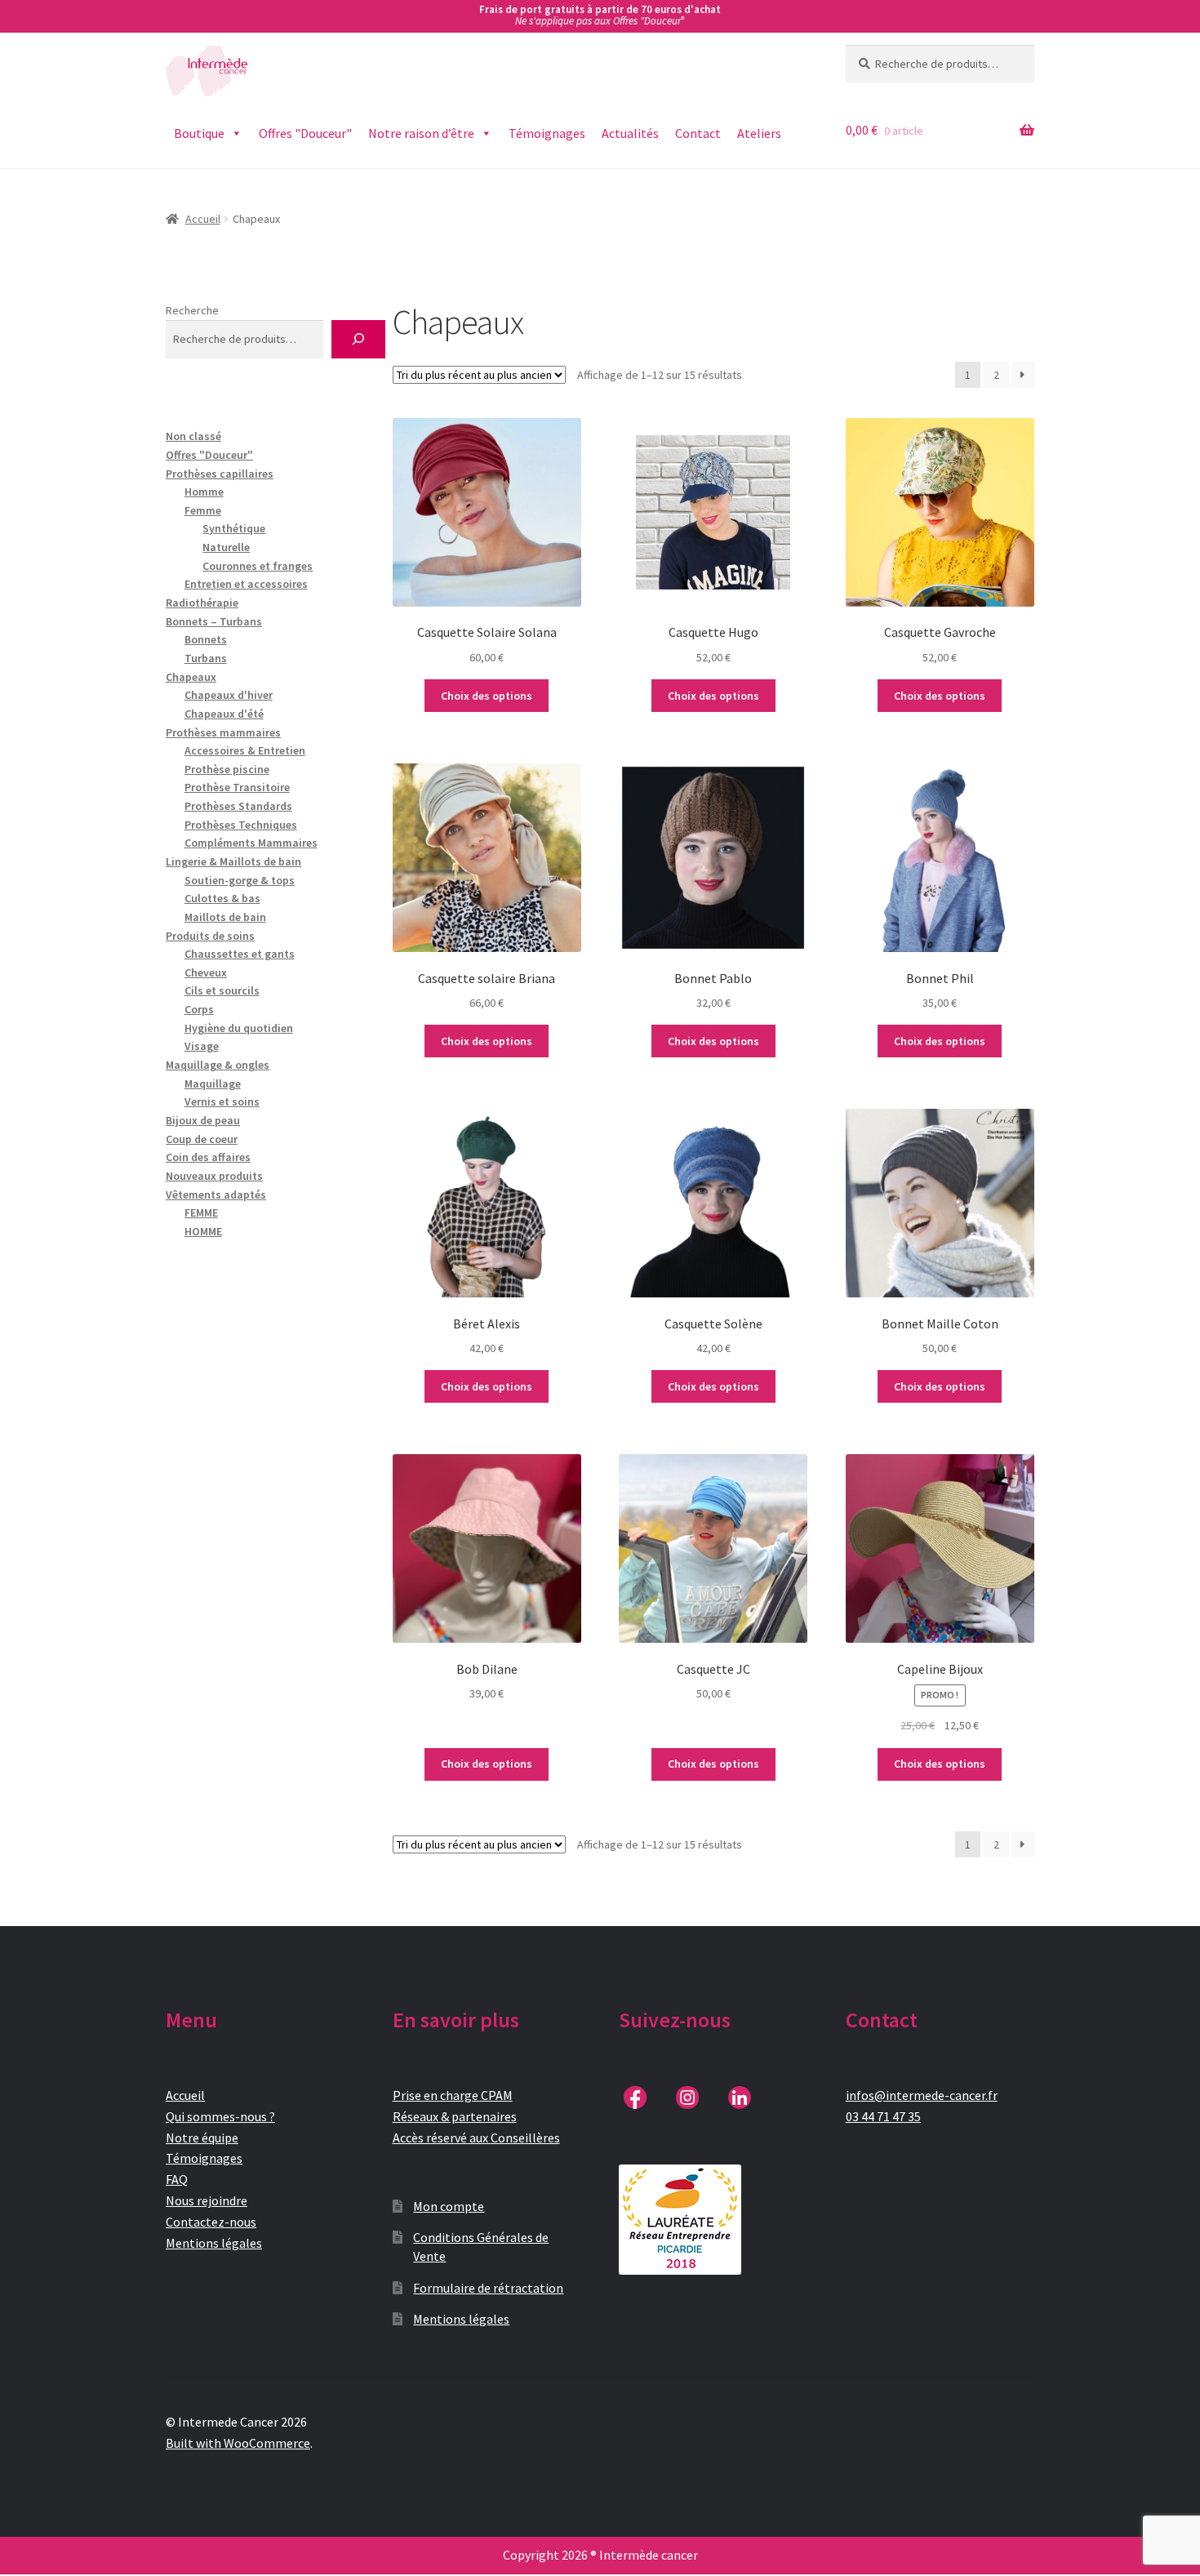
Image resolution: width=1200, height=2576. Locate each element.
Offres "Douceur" (305, 133)
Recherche (192, 310)
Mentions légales (214, 2243)
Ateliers (759, 133)
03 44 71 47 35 (883, 2116)
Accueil (203, 219)
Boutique (199, 133)
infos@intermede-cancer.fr (922, 2095)
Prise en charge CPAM (453, 2095)
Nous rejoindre (207, 2200)
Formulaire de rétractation (488, 2288)
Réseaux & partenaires (455, 2116)
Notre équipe (202, 2138)
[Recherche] (358, 339)
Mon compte (449, 2206)
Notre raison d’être (421, 133)
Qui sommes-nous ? (220, 2116)
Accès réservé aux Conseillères (476, 2138)
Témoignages (547, 133)
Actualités (630, 133)
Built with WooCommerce (238, 2443)
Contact (698, 133)
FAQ (177, 2179)
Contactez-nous (211, 2222)
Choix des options (487, 696)
